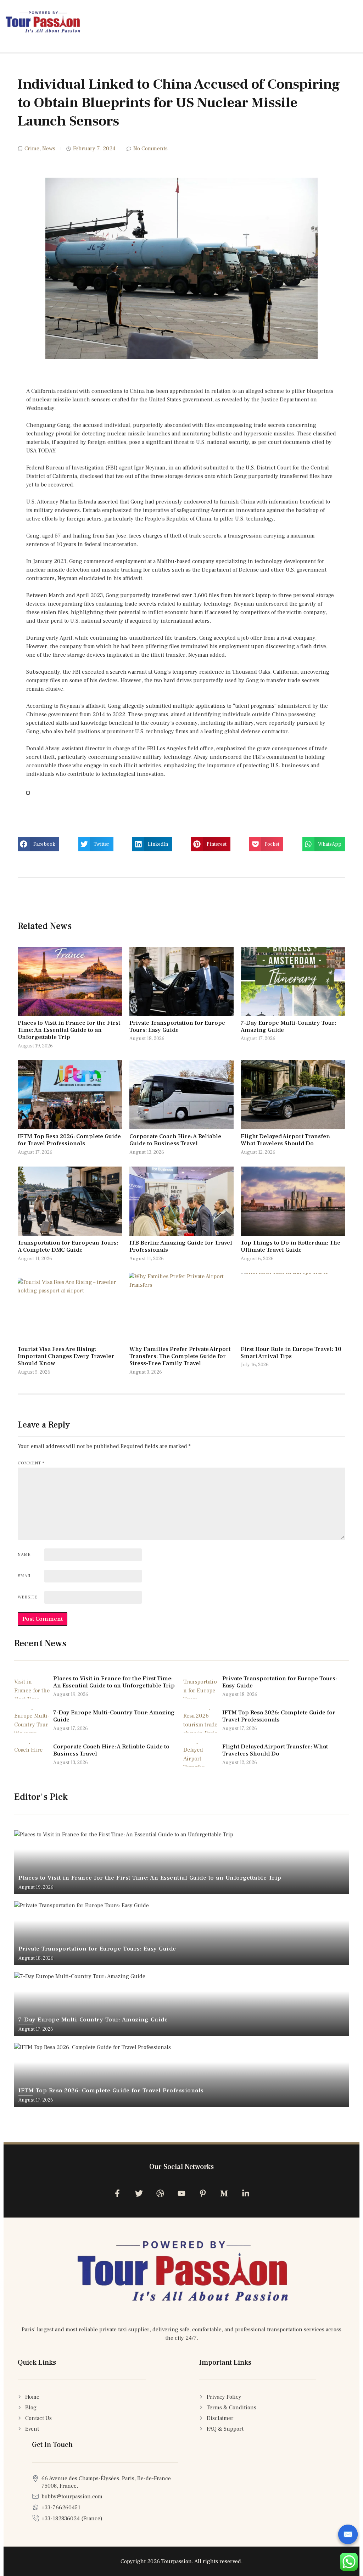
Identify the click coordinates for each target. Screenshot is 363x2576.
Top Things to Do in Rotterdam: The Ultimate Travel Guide (291, 1246)
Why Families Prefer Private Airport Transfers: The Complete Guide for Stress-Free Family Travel (180, 1356)
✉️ (348, 2535)
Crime (32, 149)
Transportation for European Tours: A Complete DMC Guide (68, 1246)
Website (28, 1597)
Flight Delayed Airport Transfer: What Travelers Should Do (286, 1140)
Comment (31, 1463)
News (49, 149)
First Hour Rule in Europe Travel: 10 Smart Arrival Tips (291, 1353)
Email (25, 1576)
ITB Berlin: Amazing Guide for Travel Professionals (181, 1246)
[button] (38, 844)
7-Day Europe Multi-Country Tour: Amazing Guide (288, 1026)
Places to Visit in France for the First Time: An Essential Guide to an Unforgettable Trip (69, 1030)
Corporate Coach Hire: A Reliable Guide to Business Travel (175, 1140)
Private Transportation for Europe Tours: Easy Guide (177, 1026)
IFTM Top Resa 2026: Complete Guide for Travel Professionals (69, 1140)
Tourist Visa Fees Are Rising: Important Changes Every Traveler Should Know (66, 1356)
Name (24, 1555)
